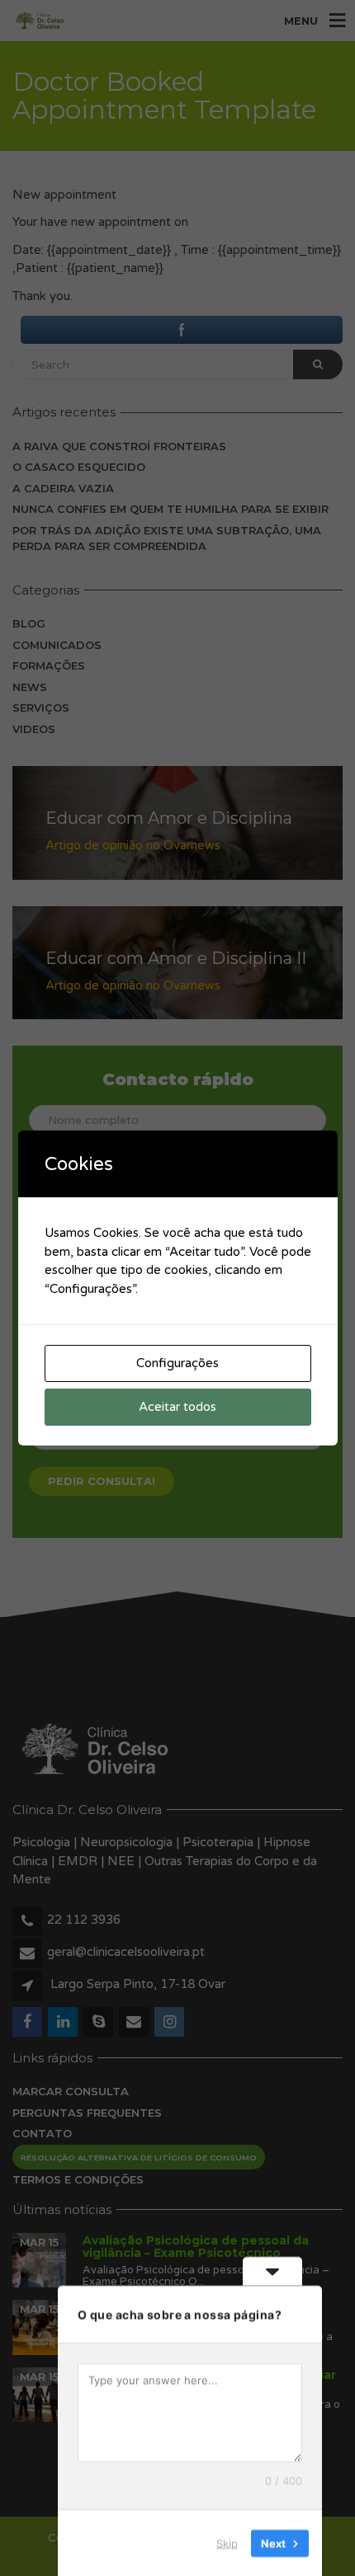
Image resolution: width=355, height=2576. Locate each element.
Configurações (177, 1363)
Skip (227, 2542)
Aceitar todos (177, 1407)
